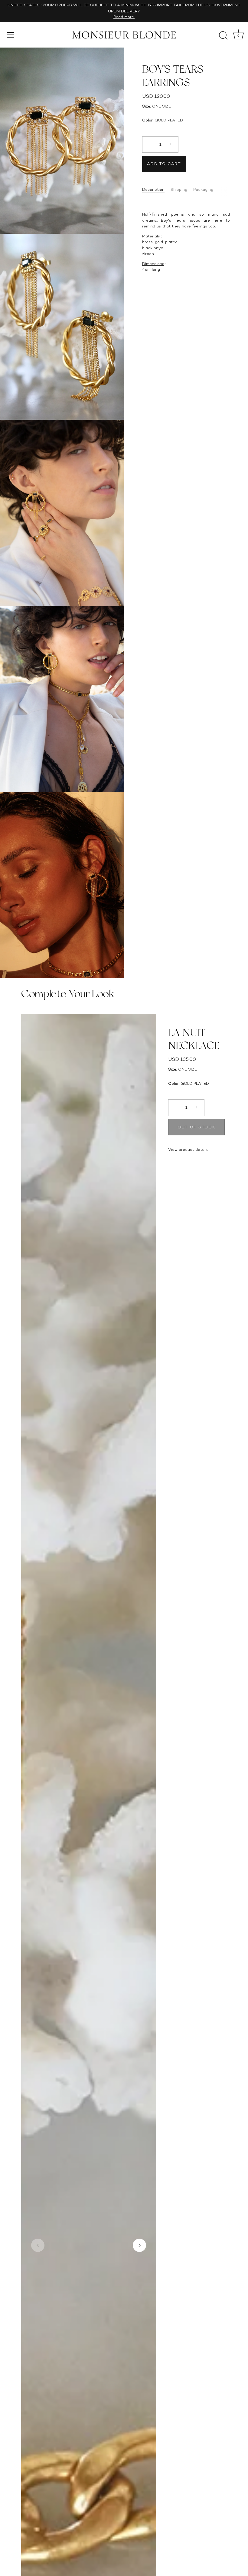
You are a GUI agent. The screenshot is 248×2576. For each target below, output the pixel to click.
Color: (148, 120)
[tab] (156, 190)
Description (153, 189)
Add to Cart (164, 164)
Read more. (124, 17)
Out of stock (196, 1127)
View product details (188, 1149)
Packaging (203, 189)
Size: (147, 106)
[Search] (223, 36)
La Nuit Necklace (194, 1039)
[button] (38, 2245)
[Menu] (11, 35)
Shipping (179, 189)
